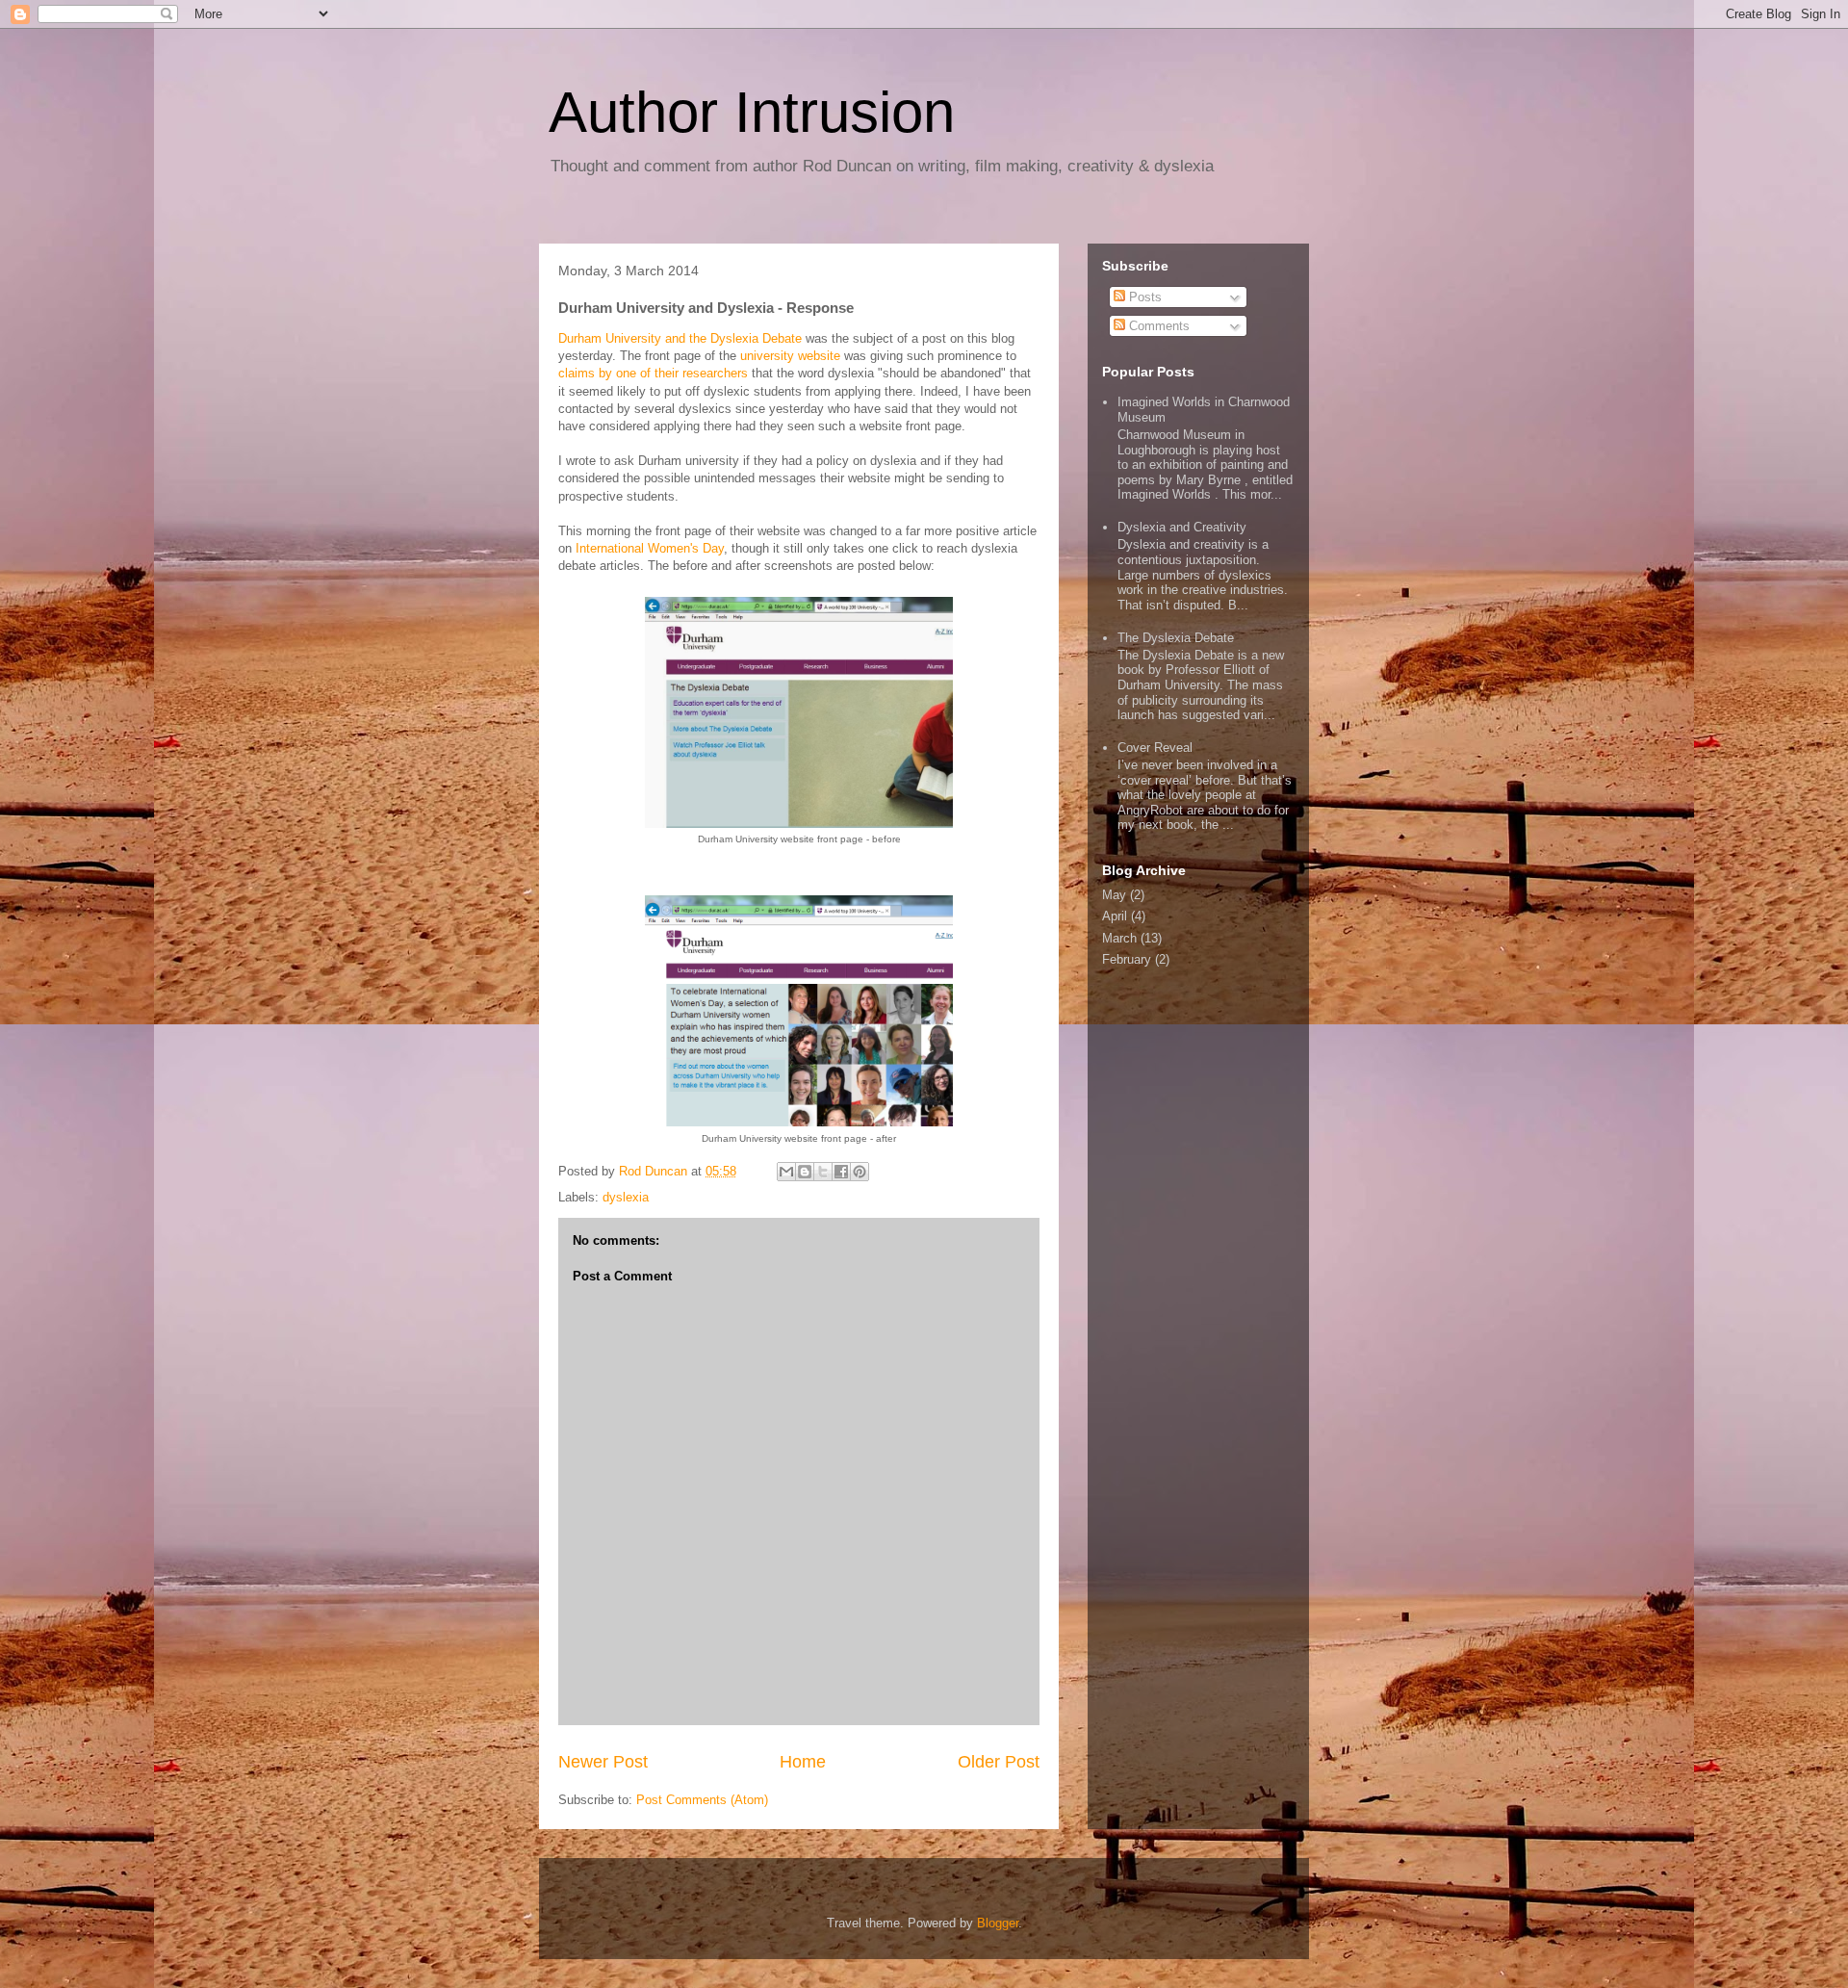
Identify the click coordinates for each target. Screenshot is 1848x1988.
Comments (1157, 326)
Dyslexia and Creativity (1182, 527)
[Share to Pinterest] (860, 1172)
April (1115, 916)
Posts (1143, 297)
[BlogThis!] (805, 1172)
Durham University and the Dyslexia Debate (680, 338)
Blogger (998, 1923)
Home (803, 1762)
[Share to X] (823, 1172)
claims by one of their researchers (653, 373)
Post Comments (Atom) (702, 1800)
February (1127, 959)
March (1119, 938)
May (1114, 895)
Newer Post (603, 1762)
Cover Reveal (1155, 748)
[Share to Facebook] (841, 1172)
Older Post (999, 1762)
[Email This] (786, 1172)
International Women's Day (650, 548)
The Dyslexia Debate (1176, 638)
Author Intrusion (752, 112)
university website (790, 356)
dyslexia (626, 1197)
